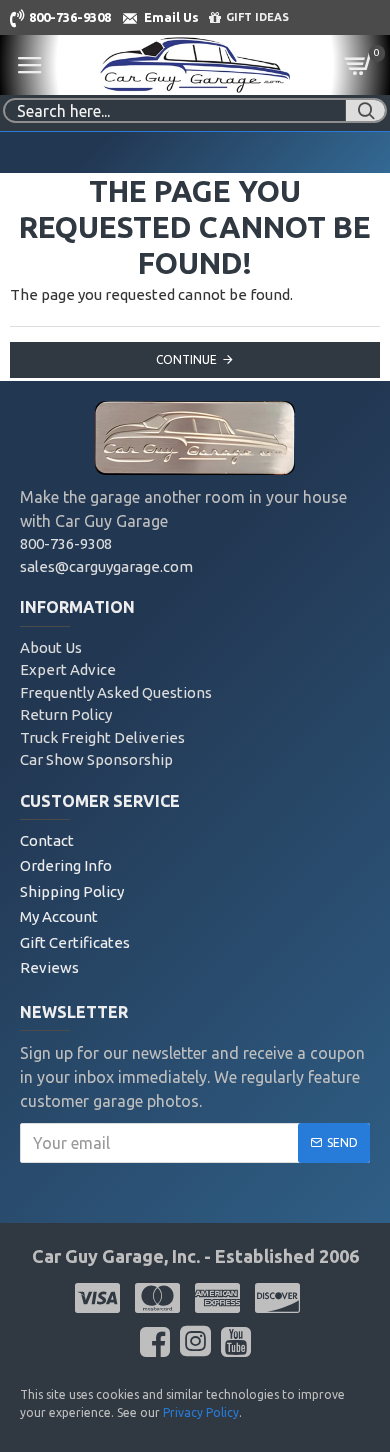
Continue (186, 359)
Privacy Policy (201, 1412)
